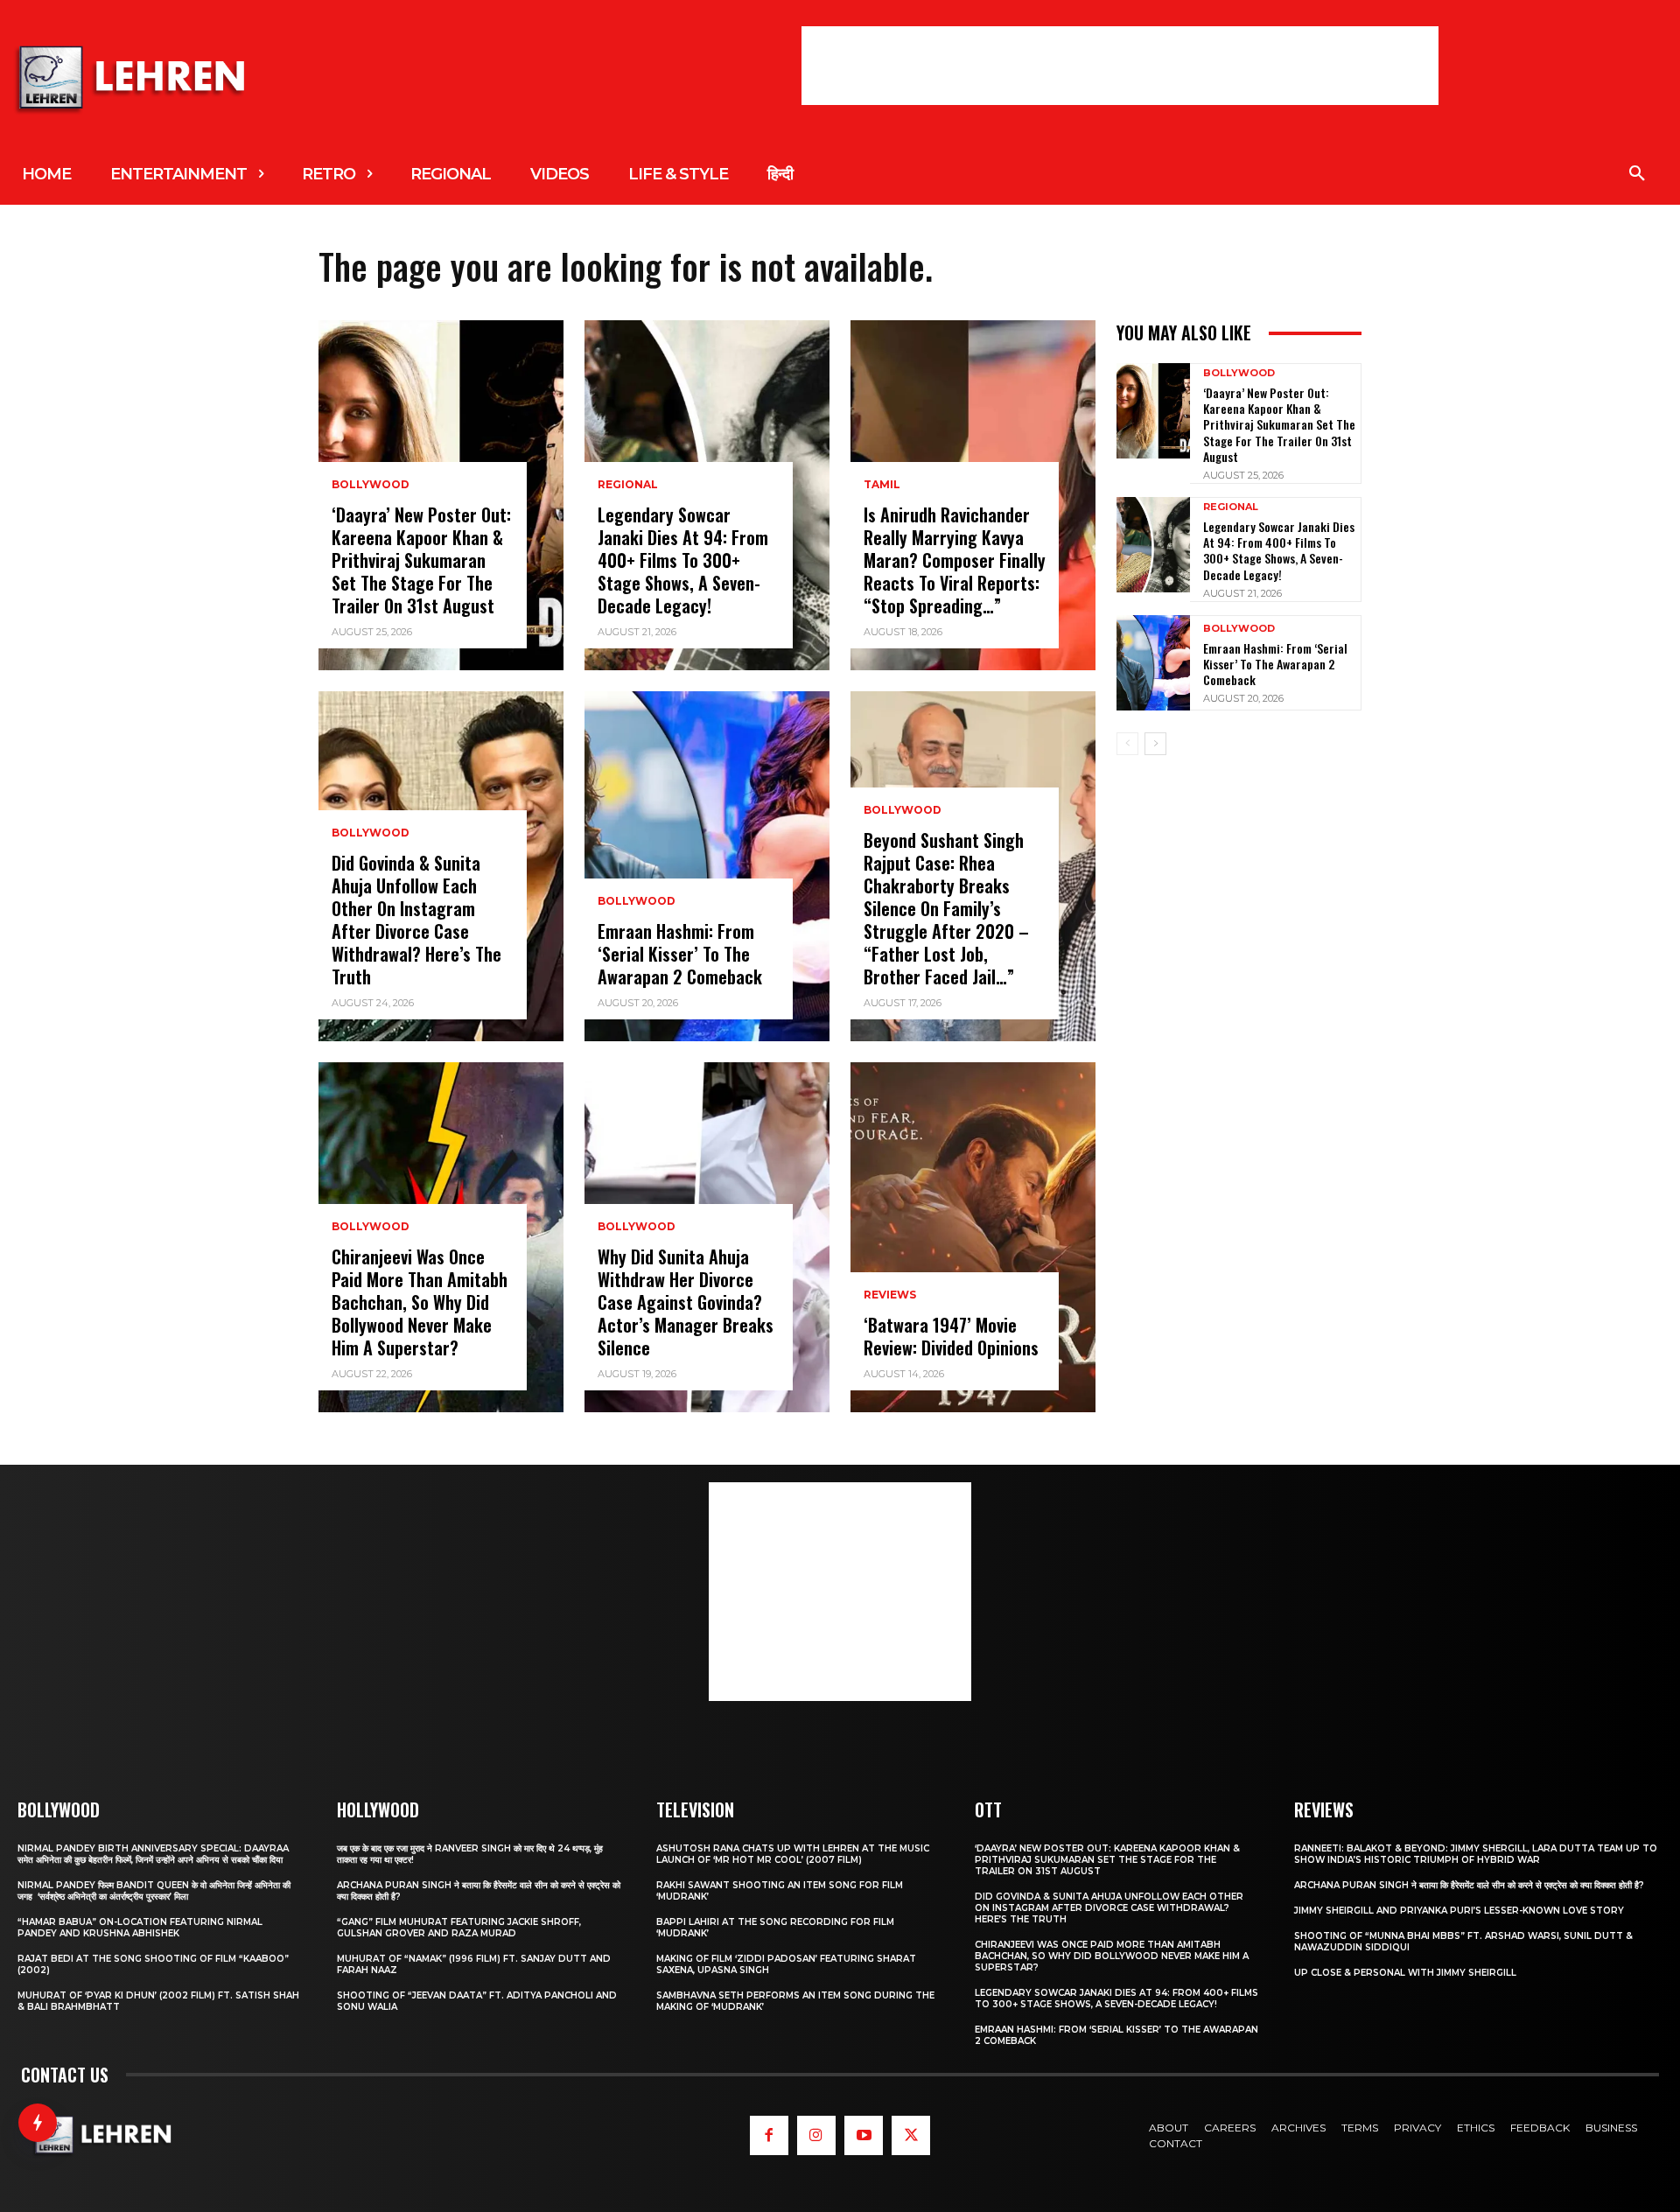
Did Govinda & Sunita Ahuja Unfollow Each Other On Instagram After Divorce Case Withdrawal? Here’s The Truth (416, 920)
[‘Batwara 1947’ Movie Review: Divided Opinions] (973, 1237)
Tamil (882, 485)
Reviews (890, 1295)
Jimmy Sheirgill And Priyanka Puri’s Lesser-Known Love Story (1459, 1911)
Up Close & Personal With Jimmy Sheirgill (1405, 1973)
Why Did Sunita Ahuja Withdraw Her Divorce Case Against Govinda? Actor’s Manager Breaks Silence (686, 1302)
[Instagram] (816, 2135)
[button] (1637, 174)
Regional (628, 485)
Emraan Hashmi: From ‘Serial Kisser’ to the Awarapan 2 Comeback (680, 954)
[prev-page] (1127, 744)
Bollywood (371, 485)
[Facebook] (769, 2135)
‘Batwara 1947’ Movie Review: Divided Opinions (951, 1336)
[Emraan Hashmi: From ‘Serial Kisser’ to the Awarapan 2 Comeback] (707, 866)
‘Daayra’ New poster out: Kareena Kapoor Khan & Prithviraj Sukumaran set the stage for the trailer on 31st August (421, 560)
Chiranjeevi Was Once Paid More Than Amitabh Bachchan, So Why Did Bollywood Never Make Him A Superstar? (420, 1302)
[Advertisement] (1120, 66)
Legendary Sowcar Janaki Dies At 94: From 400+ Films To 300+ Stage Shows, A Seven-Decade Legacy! (683, 560)
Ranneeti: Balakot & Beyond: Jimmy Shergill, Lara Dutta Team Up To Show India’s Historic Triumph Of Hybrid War (1476, 1854)
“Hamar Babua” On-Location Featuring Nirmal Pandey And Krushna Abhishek (140, 1928)
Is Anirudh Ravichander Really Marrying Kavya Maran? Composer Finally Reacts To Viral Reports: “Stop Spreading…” (955, 560)
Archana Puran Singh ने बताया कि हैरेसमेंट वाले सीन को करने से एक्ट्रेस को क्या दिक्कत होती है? (1469, 1885)
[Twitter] (911, 2135)
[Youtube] (864, 2135)
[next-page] (1155, 744)
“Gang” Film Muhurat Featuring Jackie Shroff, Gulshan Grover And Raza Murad (459, 1928)
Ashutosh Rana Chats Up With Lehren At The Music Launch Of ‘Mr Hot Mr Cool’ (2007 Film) (793, 1854)
